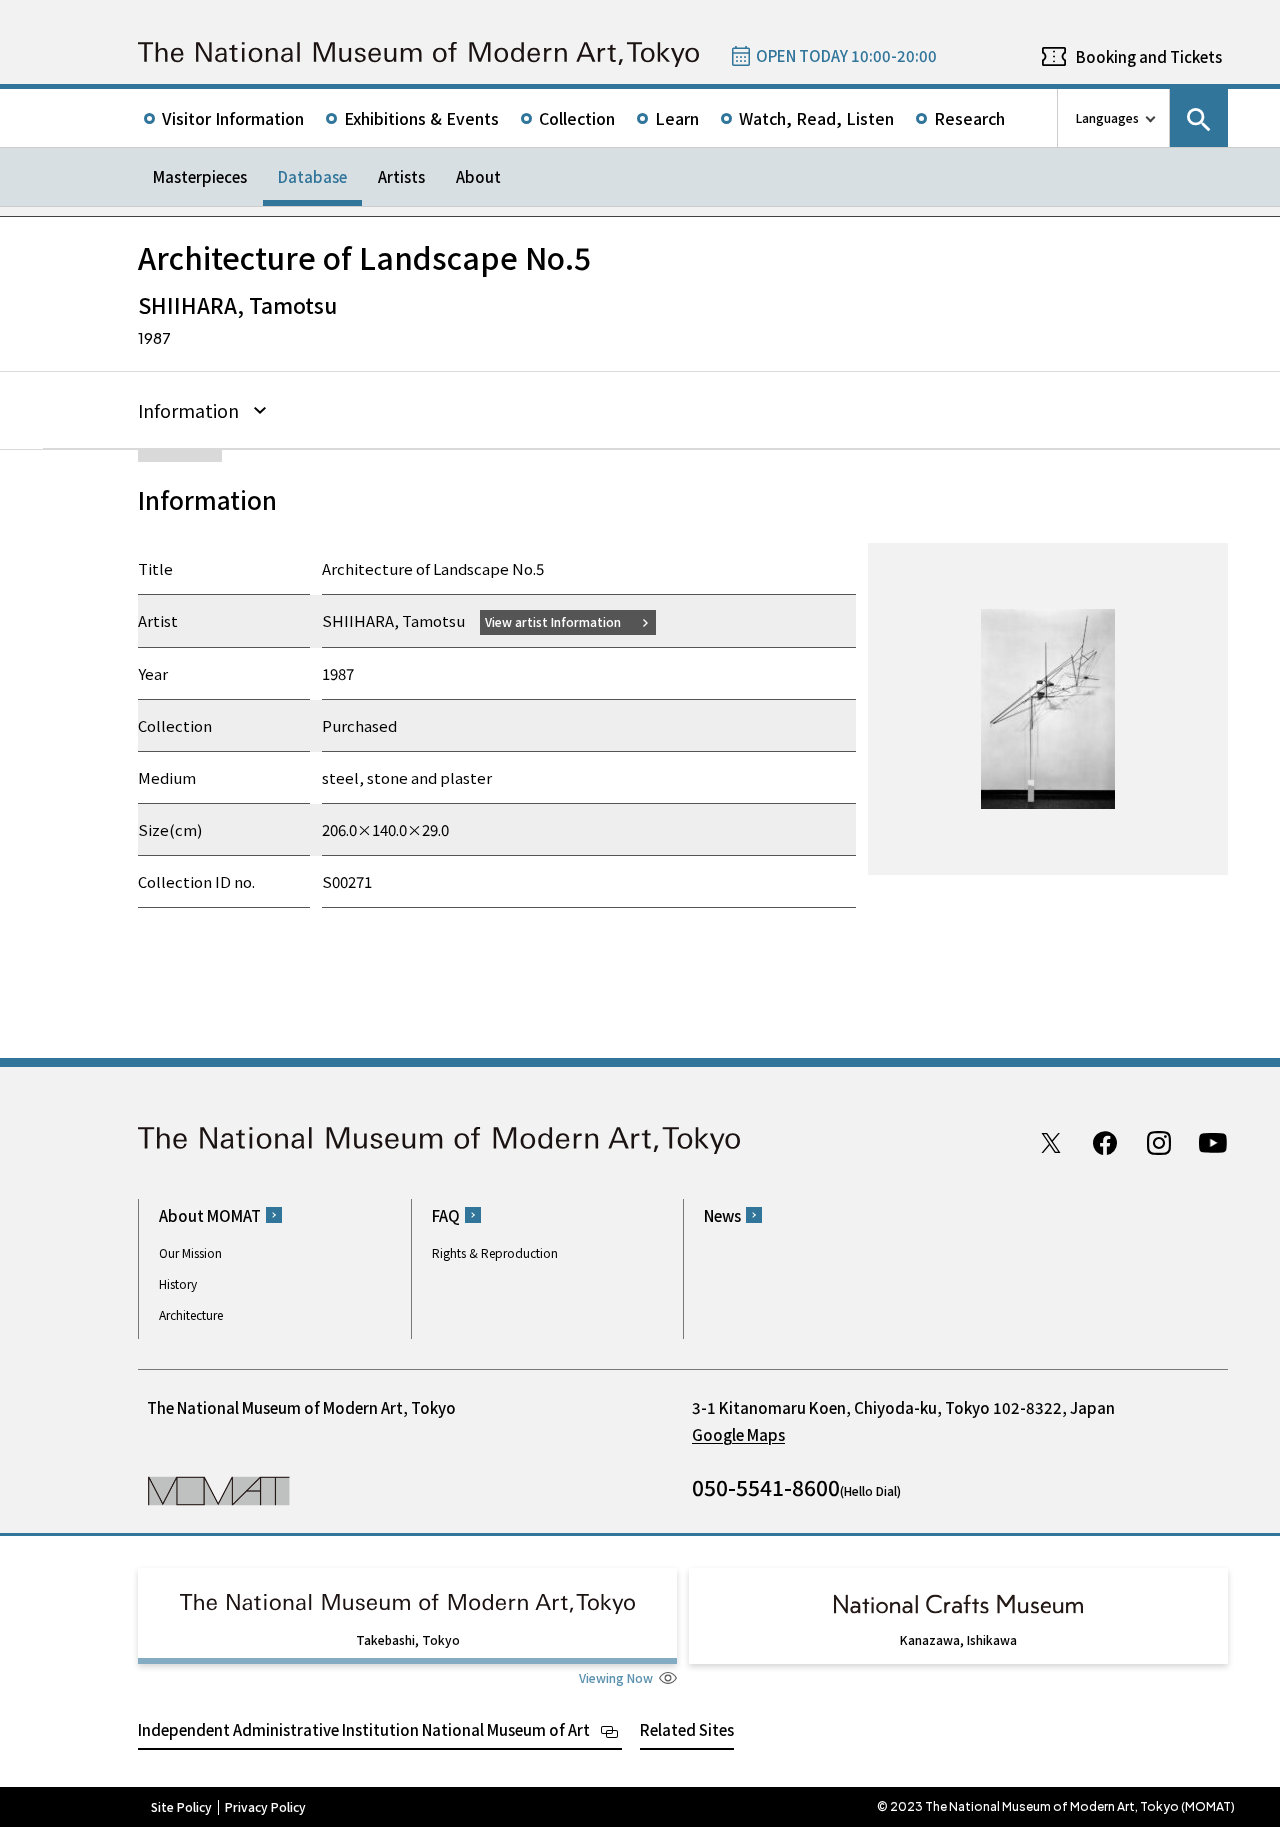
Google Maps (738, 1434)
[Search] (1199, 118)
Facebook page (1105, 1143)
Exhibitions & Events (421, 118)
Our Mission (190, 1252)
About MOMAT (210, 1215)
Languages (1107, 117)
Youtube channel (1213, 1143)
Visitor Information (233, 118)
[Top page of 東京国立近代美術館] (418, 54)
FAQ (446, 1215)
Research (969, 118)
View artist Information (553, 621)
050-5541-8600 (766, 1487)
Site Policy (181, 1807)
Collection (577, 118)
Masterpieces (200, 176)
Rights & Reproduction (495, 1252)
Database (312, 176)
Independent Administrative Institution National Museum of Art (364, 1729)
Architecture (191, 1314)
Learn (677, 118)
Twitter (1051, 1143)
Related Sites (687, 1729)
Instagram (1159, 1143)
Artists (401, 176)
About (478, 176)
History (178, 1283)
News (722, 1215)
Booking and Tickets (1149, 56)
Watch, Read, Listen (816, 118)
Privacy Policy (265, 1807)
